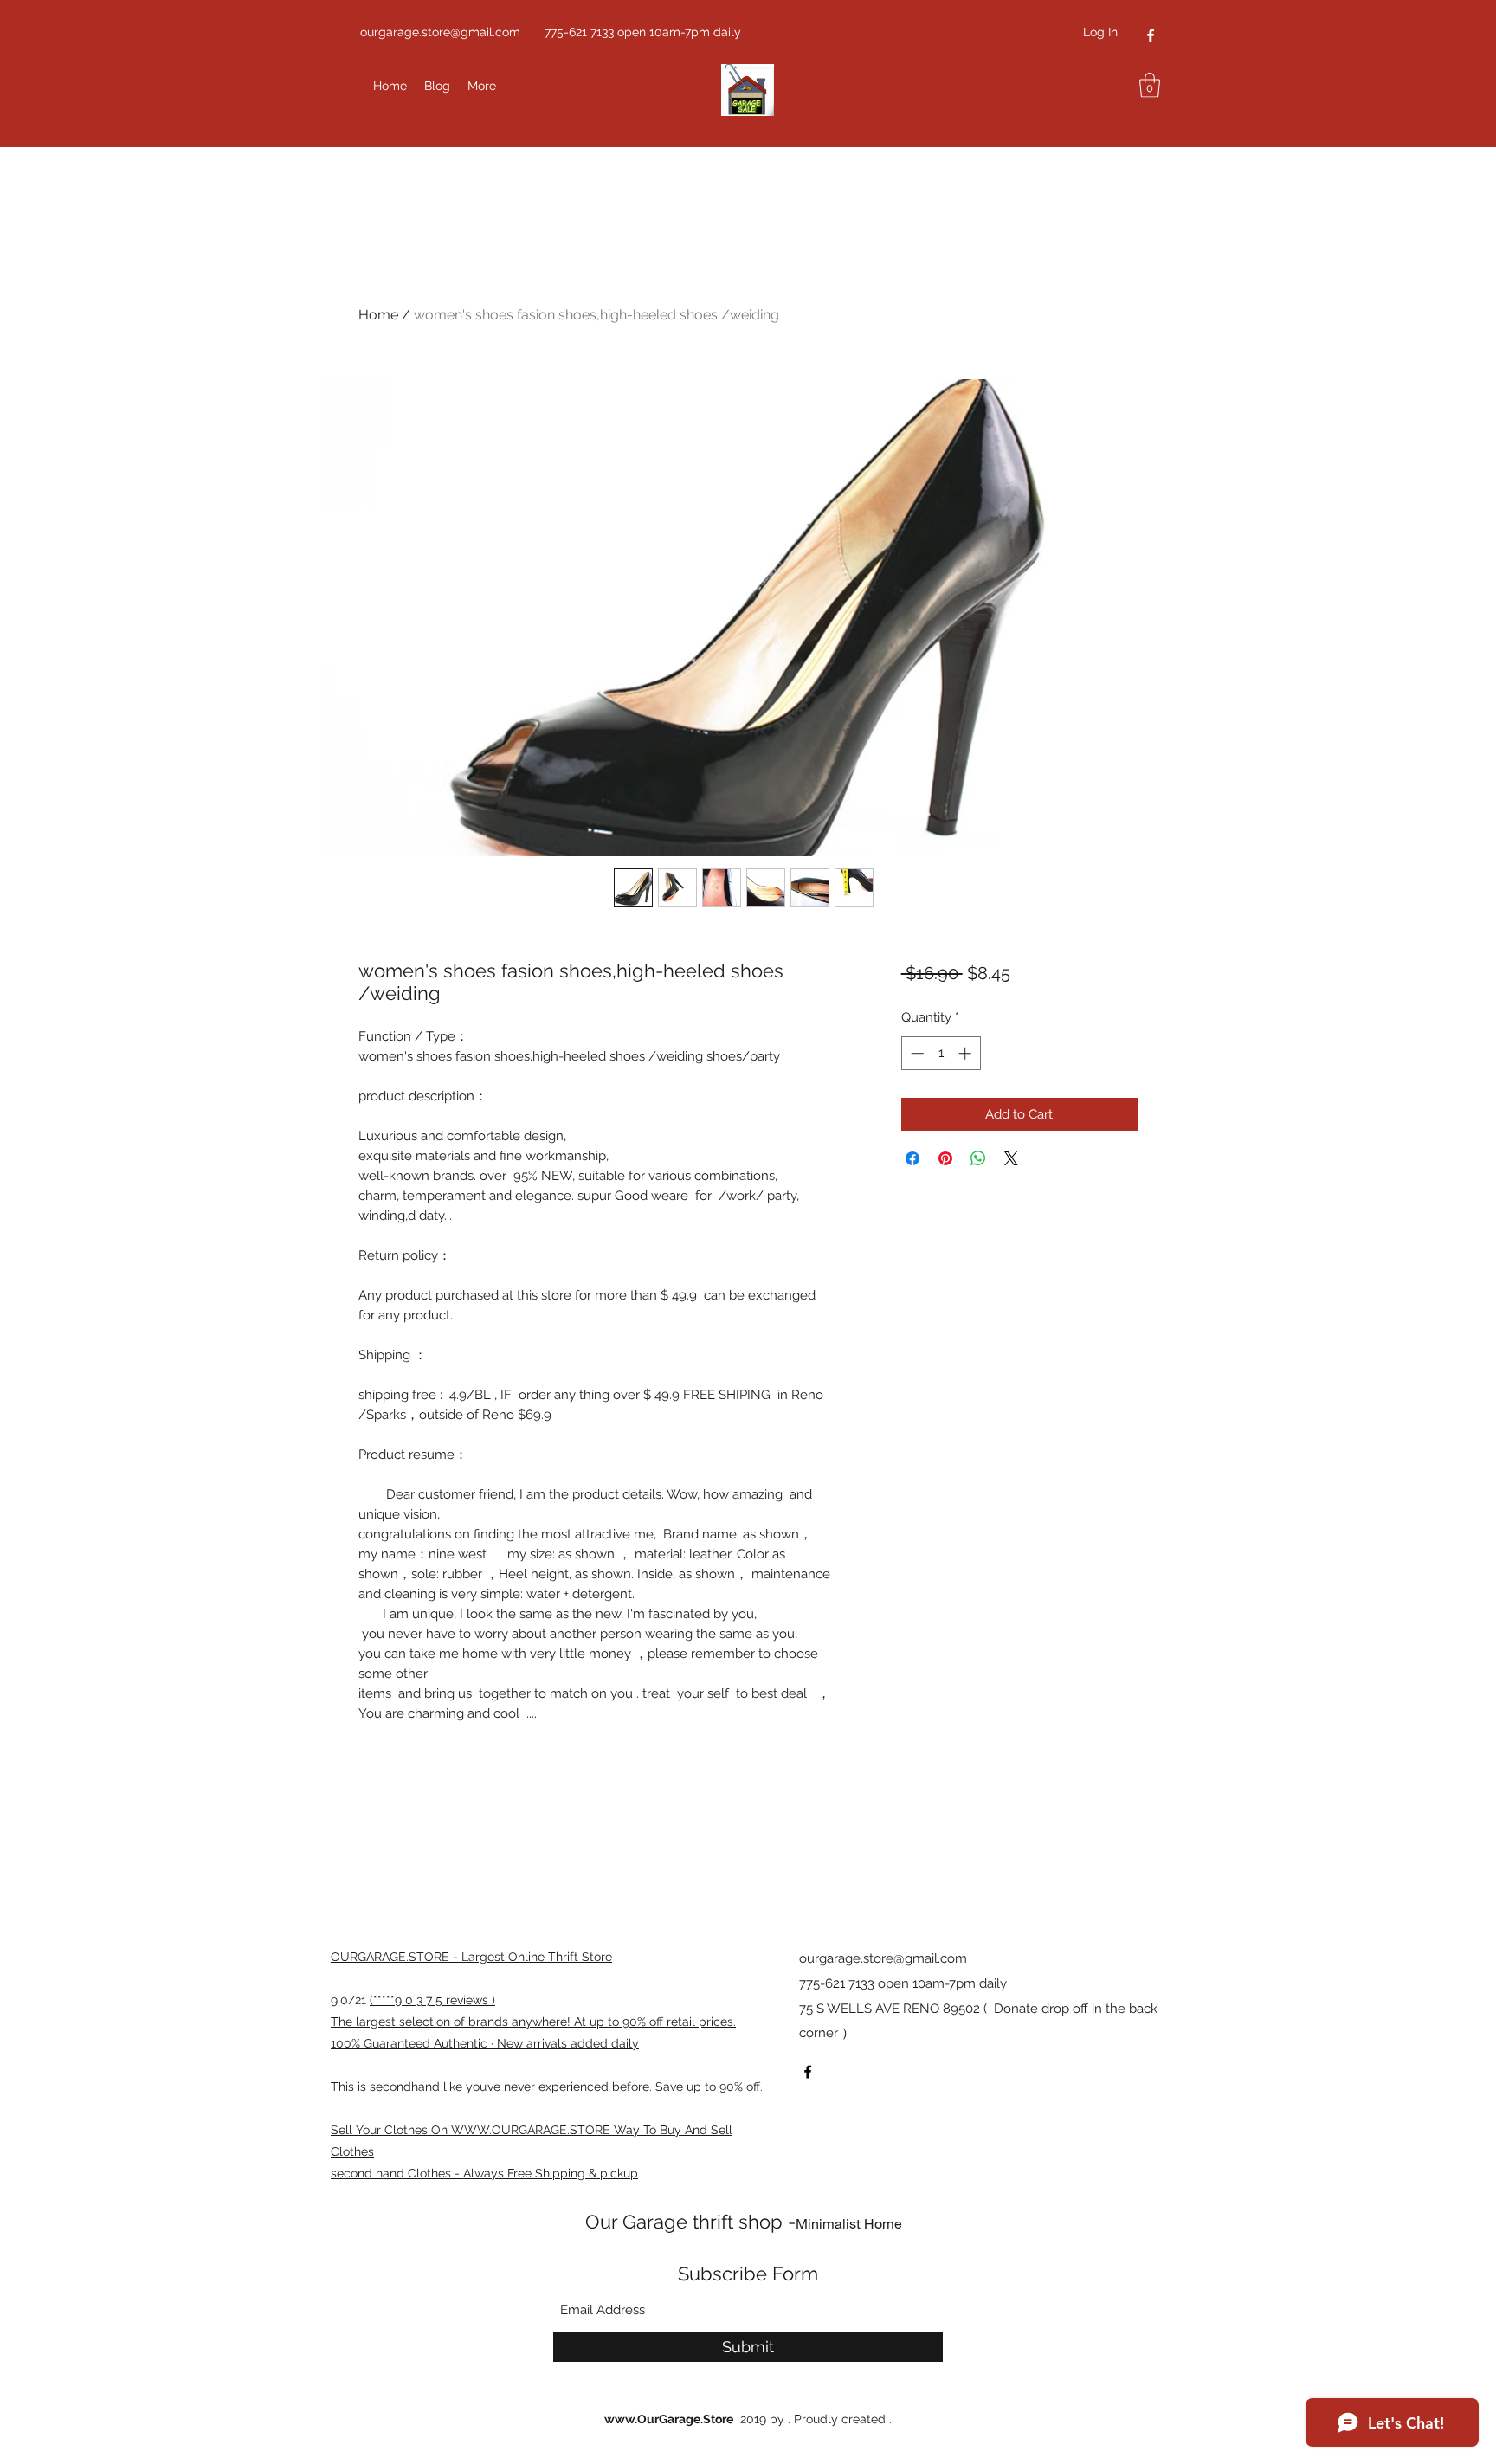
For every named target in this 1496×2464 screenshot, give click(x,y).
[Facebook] (1151, 35)
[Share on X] (1011, 1158)
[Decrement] (916, 1053)
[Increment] (967, 1053)
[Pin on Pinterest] (945, 1158)
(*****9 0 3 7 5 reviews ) (432, 2000)
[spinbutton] (941, 1053)
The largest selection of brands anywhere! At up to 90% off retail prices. (533, 2022)
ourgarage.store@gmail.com (440, 32)
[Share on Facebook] (912, 1158)
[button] (1150, 85)
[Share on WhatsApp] (978, 1158)
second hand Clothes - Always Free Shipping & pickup (484, 2173)
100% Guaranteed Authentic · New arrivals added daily (485, 2043)
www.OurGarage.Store (669, 2419)
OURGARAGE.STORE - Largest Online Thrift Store (471, 1957)
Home (378, 315)
